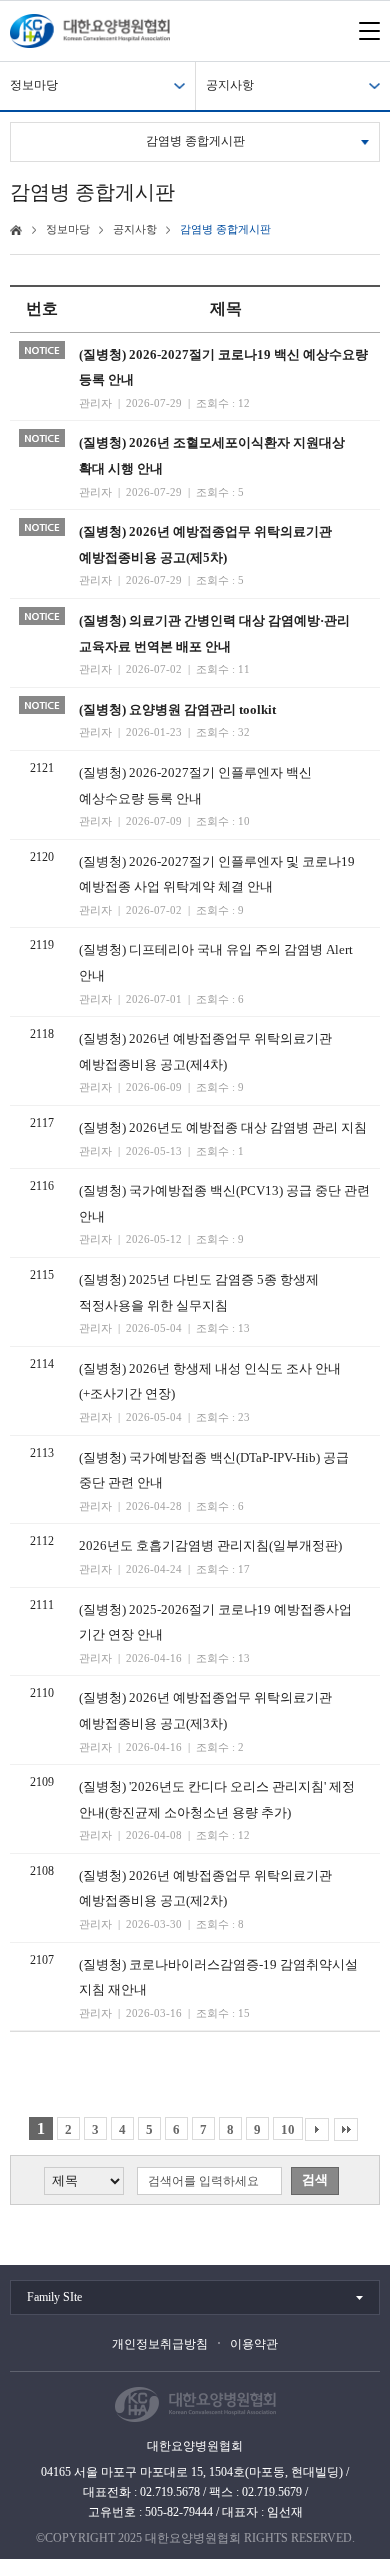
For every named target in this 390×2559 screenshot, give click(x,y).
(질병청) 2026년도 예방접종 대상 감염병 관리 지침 (223, 1127)
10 (288, 2129)
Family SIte (54, 2297)
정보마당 (34, 85)
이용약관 (254, 2344)
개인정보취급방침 (160, 2344)
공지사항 (230, 85)
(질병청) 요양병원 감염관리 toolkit (177, 709)
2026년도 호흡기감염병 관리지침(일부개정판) (210, 1545)
